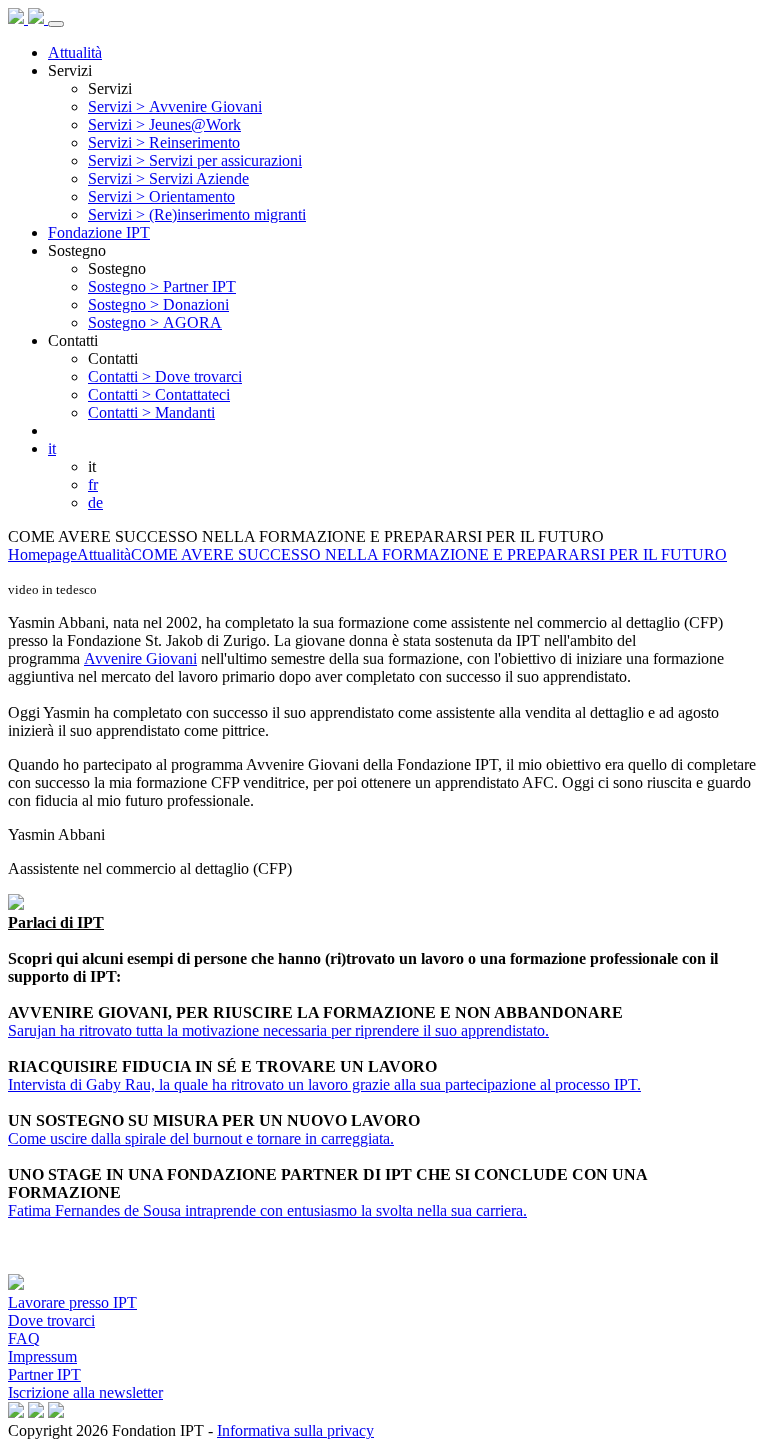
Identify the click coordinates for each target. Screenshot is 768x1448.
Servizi (70, 70)
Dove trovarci (165, 376)
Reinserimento (164, 142)
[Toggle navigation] (56, 24)
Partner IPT (162, 286)
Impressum (42, 1356)
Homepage (42, 554)
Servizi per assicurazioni (195, 160)
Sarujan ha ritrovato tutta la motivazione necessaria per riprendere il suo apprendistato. (278, 1030)
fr (93, 484)
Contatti (73, 340)
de (95, 502)
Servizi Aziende (168, 178)
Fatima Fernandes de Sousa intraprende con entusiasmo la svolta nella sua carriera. (267, 1210)
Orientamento (161, 196)
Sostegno (77, 250)
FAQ (24, 1338)
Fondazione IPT (99, 232)
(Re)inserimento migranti (197, 214)
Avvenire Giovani (175, 106)
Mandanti (151, 412)
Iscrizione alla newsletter (85, 1392)
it (52, 448)
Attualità (75, 52)
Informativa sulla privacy (295, 1430)
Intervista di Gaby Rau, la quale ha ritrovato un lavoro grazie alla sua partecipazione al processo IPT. (324, 1084)
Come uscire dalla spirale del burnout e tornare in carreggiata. (201, 1138)
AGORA (155, 322)
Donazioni (158, 304)
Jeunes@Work (164, 124)
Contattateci (159, 394)
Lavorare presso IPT (72, 1302)
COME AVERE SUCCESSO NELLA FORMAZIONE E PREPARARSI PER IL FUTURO (429, 554)
